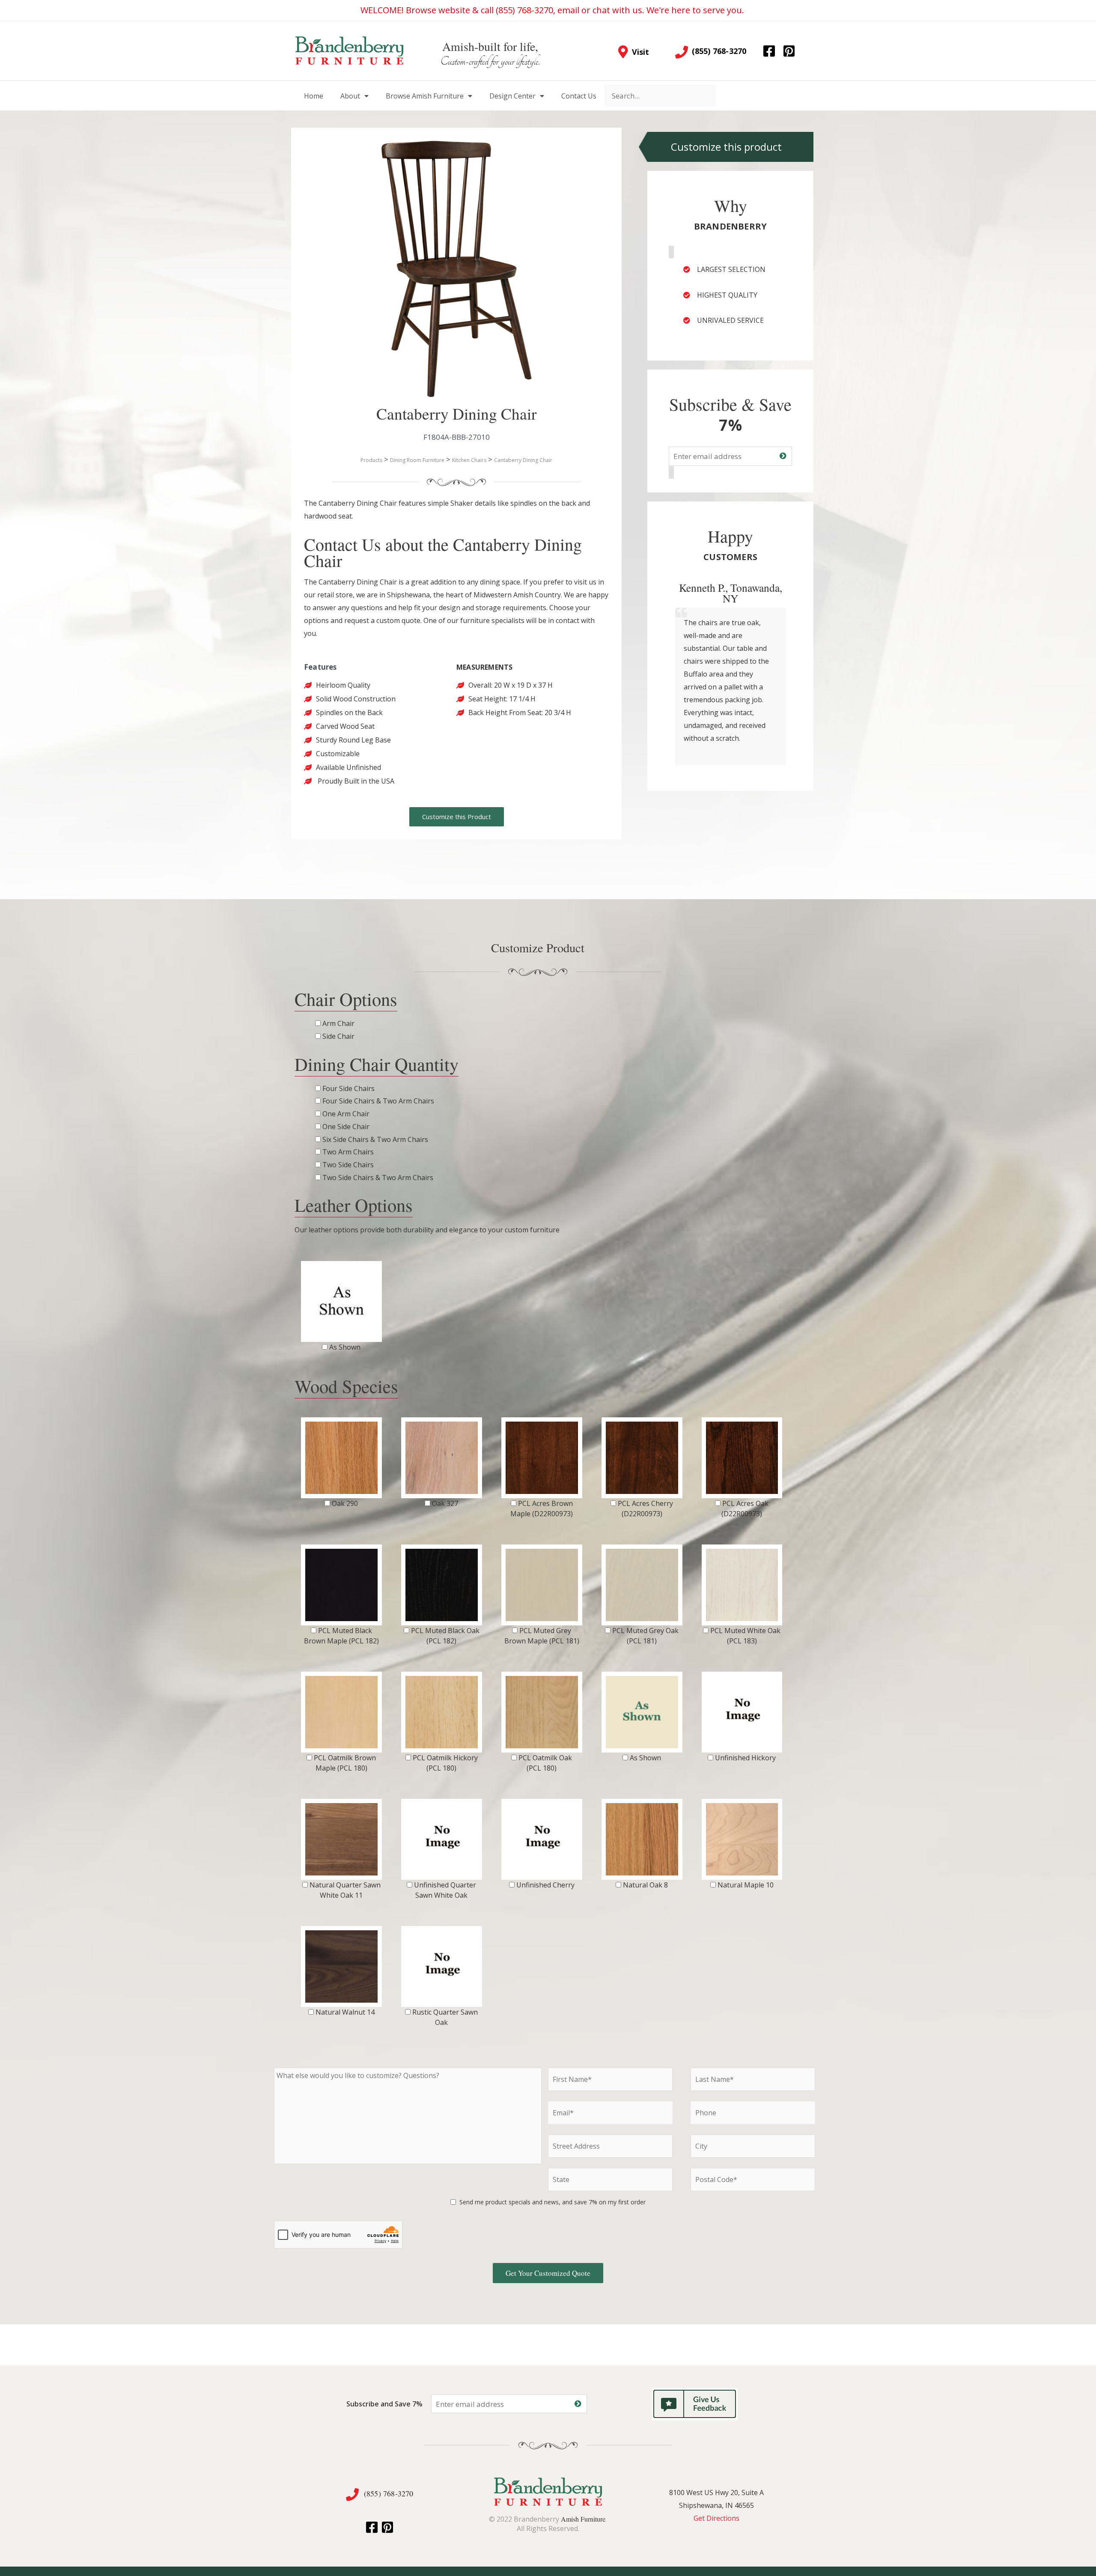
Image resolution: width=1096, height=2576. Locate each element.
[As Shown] (341, 1301)
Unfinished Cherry (545, 1885)
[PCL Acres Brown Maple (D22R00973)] (542, 1458)
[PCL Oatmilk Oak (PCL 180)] (542, 1712)
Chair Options (346, 999)
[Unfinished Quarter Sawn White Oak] (442, 1839)
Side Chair (338, 1036)
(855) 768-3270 (389, 2493)
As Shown (345, 1347)
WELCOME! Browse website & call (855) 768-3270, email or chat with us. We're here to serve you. (552, 10)
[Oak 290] (341, 1458)
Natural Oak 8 (645, 1885)
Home (314, 96)
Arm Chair (338, 1023)
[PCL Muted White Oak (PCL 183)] (742, 1585)
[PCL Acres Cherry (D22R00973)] (642, 1458)
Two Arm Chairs (348, 1152)
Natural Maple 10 (746, 1885)
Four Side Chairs (348, 1088)
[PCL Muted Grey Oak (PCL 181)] (642, 1585)
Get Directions (716, 2518)
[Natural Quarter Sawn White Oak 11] (341, 1839)
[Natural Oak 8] (642, 1839)
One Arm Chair (346, 1114)
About (350, 96)
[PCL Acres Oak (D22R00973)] (742, 1458)
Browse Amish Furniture (425, 96)
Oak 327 (445, 1503)
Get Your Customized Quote (548, 2273)
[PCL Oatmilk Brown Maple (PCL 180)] (341, 1712)
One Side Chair (346, 1127)
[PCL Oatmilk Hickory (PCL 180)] (442, 1712)
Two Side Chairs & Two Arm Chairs (378, 1178)
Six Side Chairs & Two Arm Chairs (375, 1139)
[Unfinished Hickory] (742, 1712)
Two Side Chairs (348, 1165)
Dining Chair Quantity (377, 1064)
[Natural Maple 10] (742, 1839)
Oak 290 (345, 1503)
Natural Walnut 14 (345, 2012)
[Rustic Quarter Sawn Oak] (442, 1966)
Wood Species (346, 1386)
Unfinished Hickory (745, 1758)
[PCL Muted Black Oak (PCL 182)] (442, 1585)
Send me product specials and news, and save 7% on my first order (552, 2202)
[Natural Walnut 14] (341, 1966)
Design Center (512, 96)
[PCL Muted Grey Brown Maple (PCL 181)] (542, 1585)
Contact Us (579, 96)
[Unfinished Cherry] (542, 1839)
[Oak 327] (442, 1458)
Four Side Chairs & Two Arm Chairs (378, 1101)
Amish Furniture (583, 2519)
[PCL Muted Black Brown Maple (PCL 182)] (341, 1585)
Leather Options (354, 1205)
